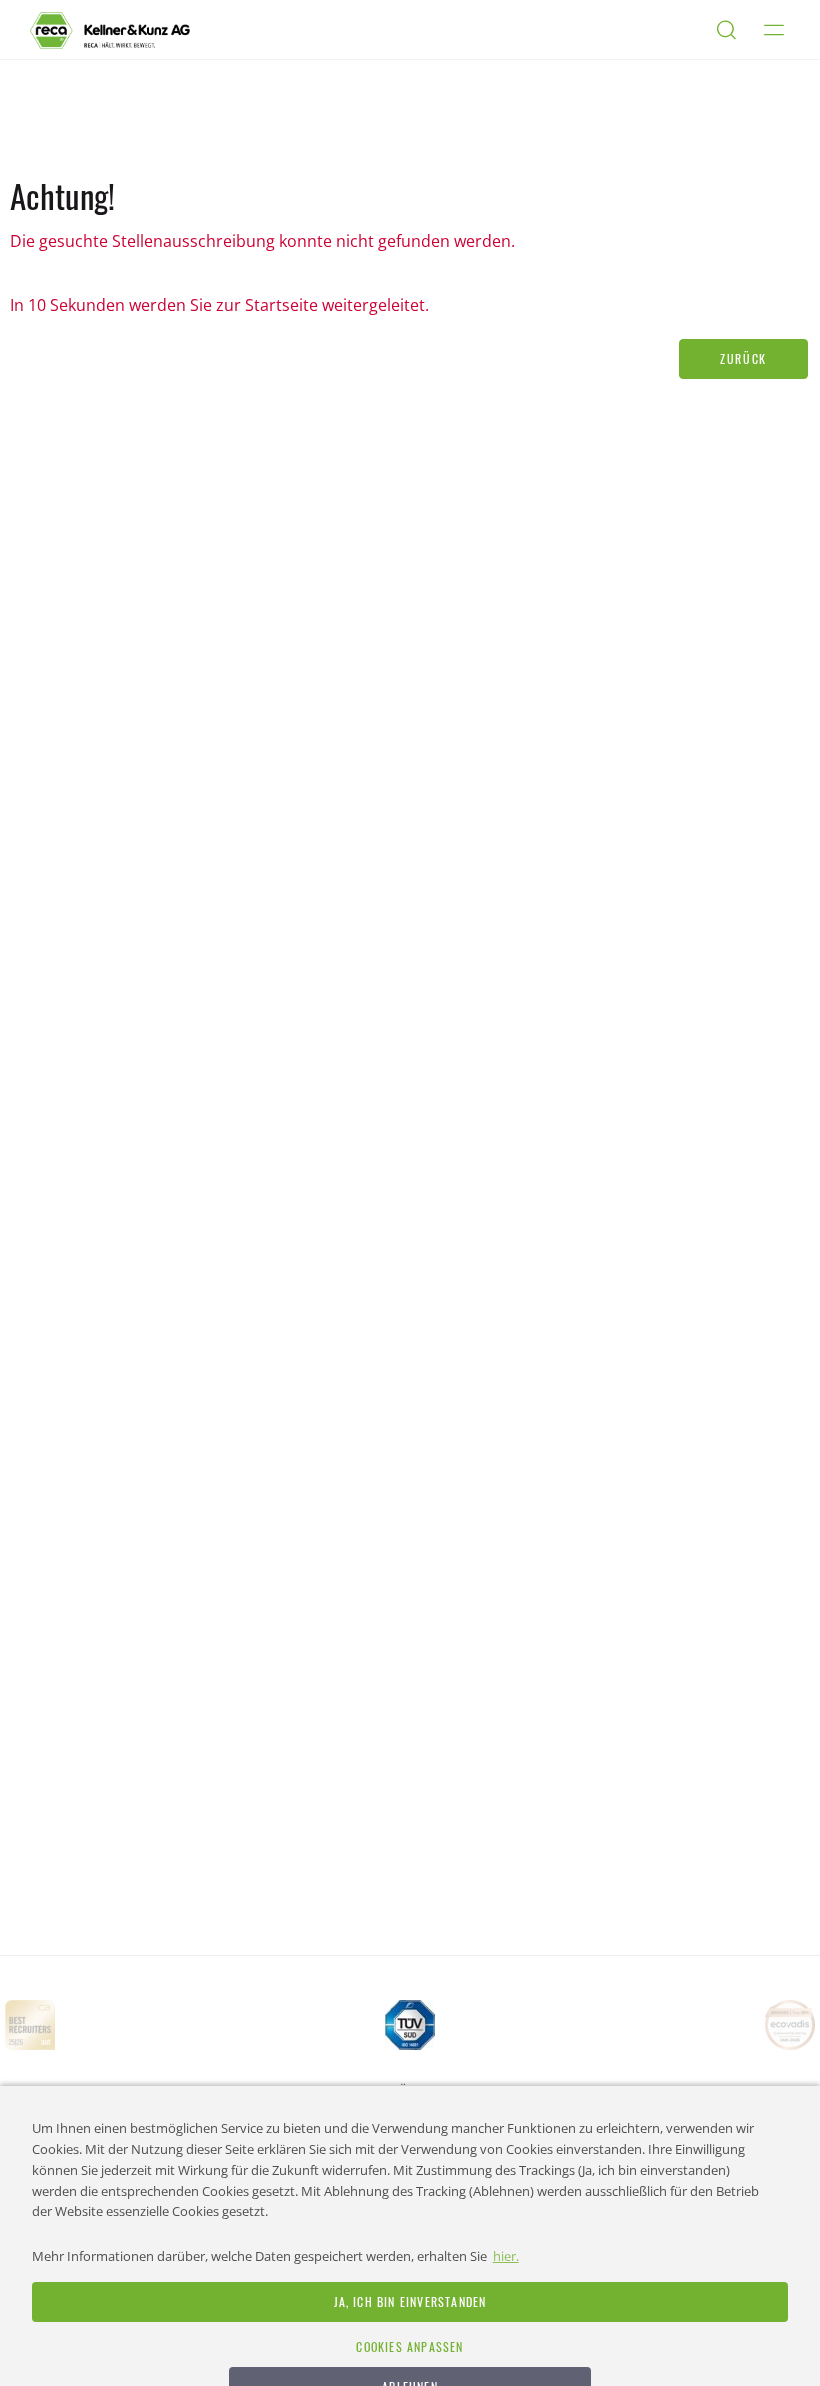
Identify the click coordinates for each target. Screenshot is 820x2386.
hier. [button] (506, 2256)
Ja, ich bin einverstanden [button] (410, 2301)
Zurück (743, 358)
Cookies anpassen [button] (409, 2346)
